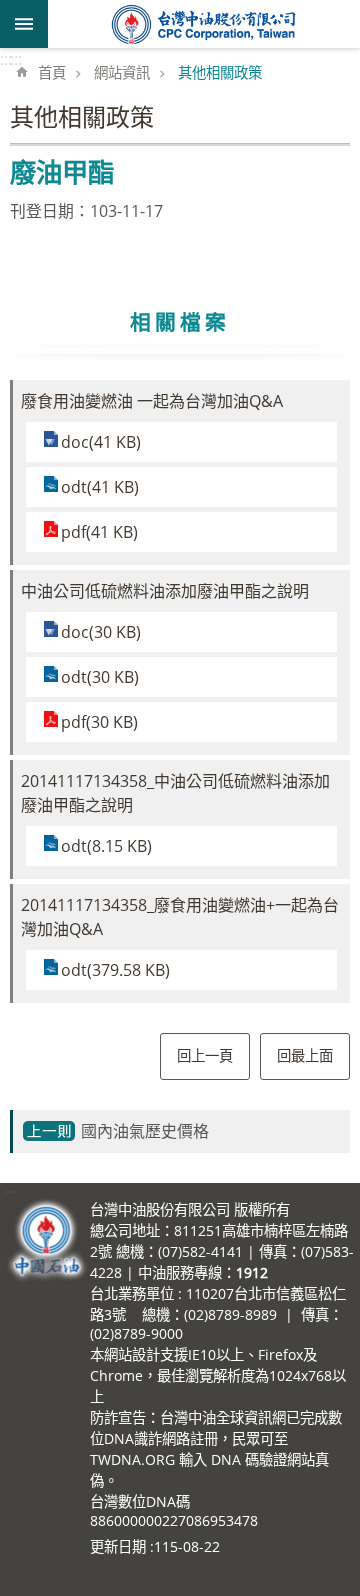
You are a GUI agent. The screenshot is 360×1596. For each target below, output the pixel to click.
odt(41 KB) (100, 487)
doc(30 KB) (101, 632)
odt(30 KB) (100, 677)
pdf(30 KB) (99, 722)
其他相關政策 (220, 72)
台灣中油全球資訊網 (204, 24)
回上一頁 (205, 1055)
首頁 (52, 72)
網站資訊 (122, 72)
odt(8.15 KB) (106, 846)
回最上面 (305, 1055)
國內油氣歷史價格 (145, 1131)
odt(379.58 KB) (115, 970)
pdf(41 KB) (99, 532)
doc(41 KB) (101, 442)
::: (6, 59)
